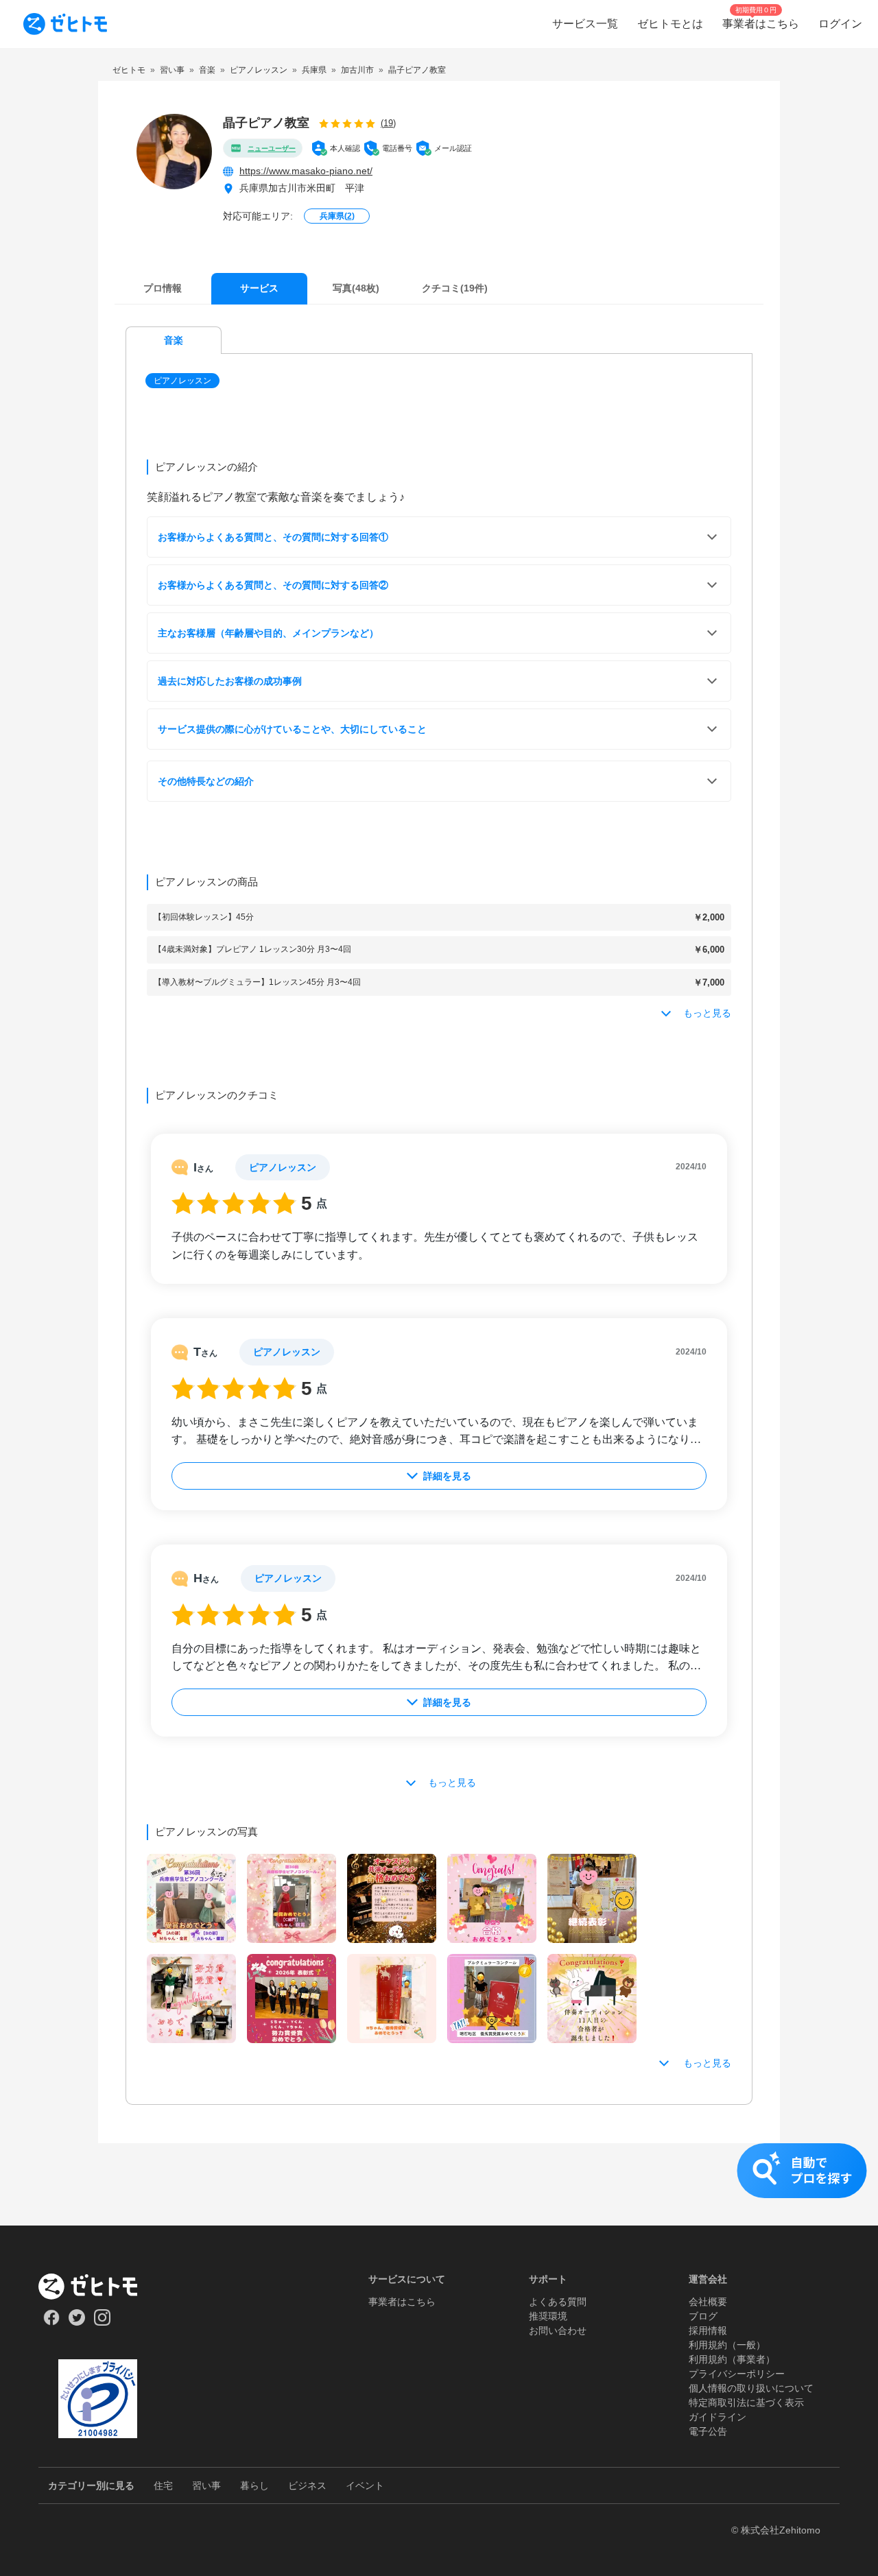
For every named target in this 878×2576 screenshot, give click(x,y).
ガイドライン (717, 2417)
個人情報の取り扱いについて (751, 2388)
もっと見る (707, 2063)
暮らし (254, 2485)
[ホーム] (98, 2287)
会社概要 (708, 2302)
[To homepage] (65, 24)
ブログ (703, 2316)
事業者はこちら (402, 2302)
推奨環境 (548, 2316)
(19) (388, 123)
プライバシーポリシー (737, 2374)
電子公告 (708, 2431)
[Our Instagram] (103, 2322)
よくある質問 (558, 2302)
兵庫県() (337, 216)
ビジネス (307, 2485)
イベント (365, 2485)
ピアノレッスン (182, 381)
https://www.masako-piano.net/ (306, 171)
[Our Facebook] (51, 2322)
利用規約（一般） (727, 2345)
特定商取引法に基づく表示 (746, 2402)
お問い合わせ (558, 2330)
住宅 (163, 2485)
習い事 (206, 2485)
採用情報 (708, 2330)
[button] (184, 381)
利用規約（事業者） (732, 2359)
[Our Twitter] (76, 2322)
